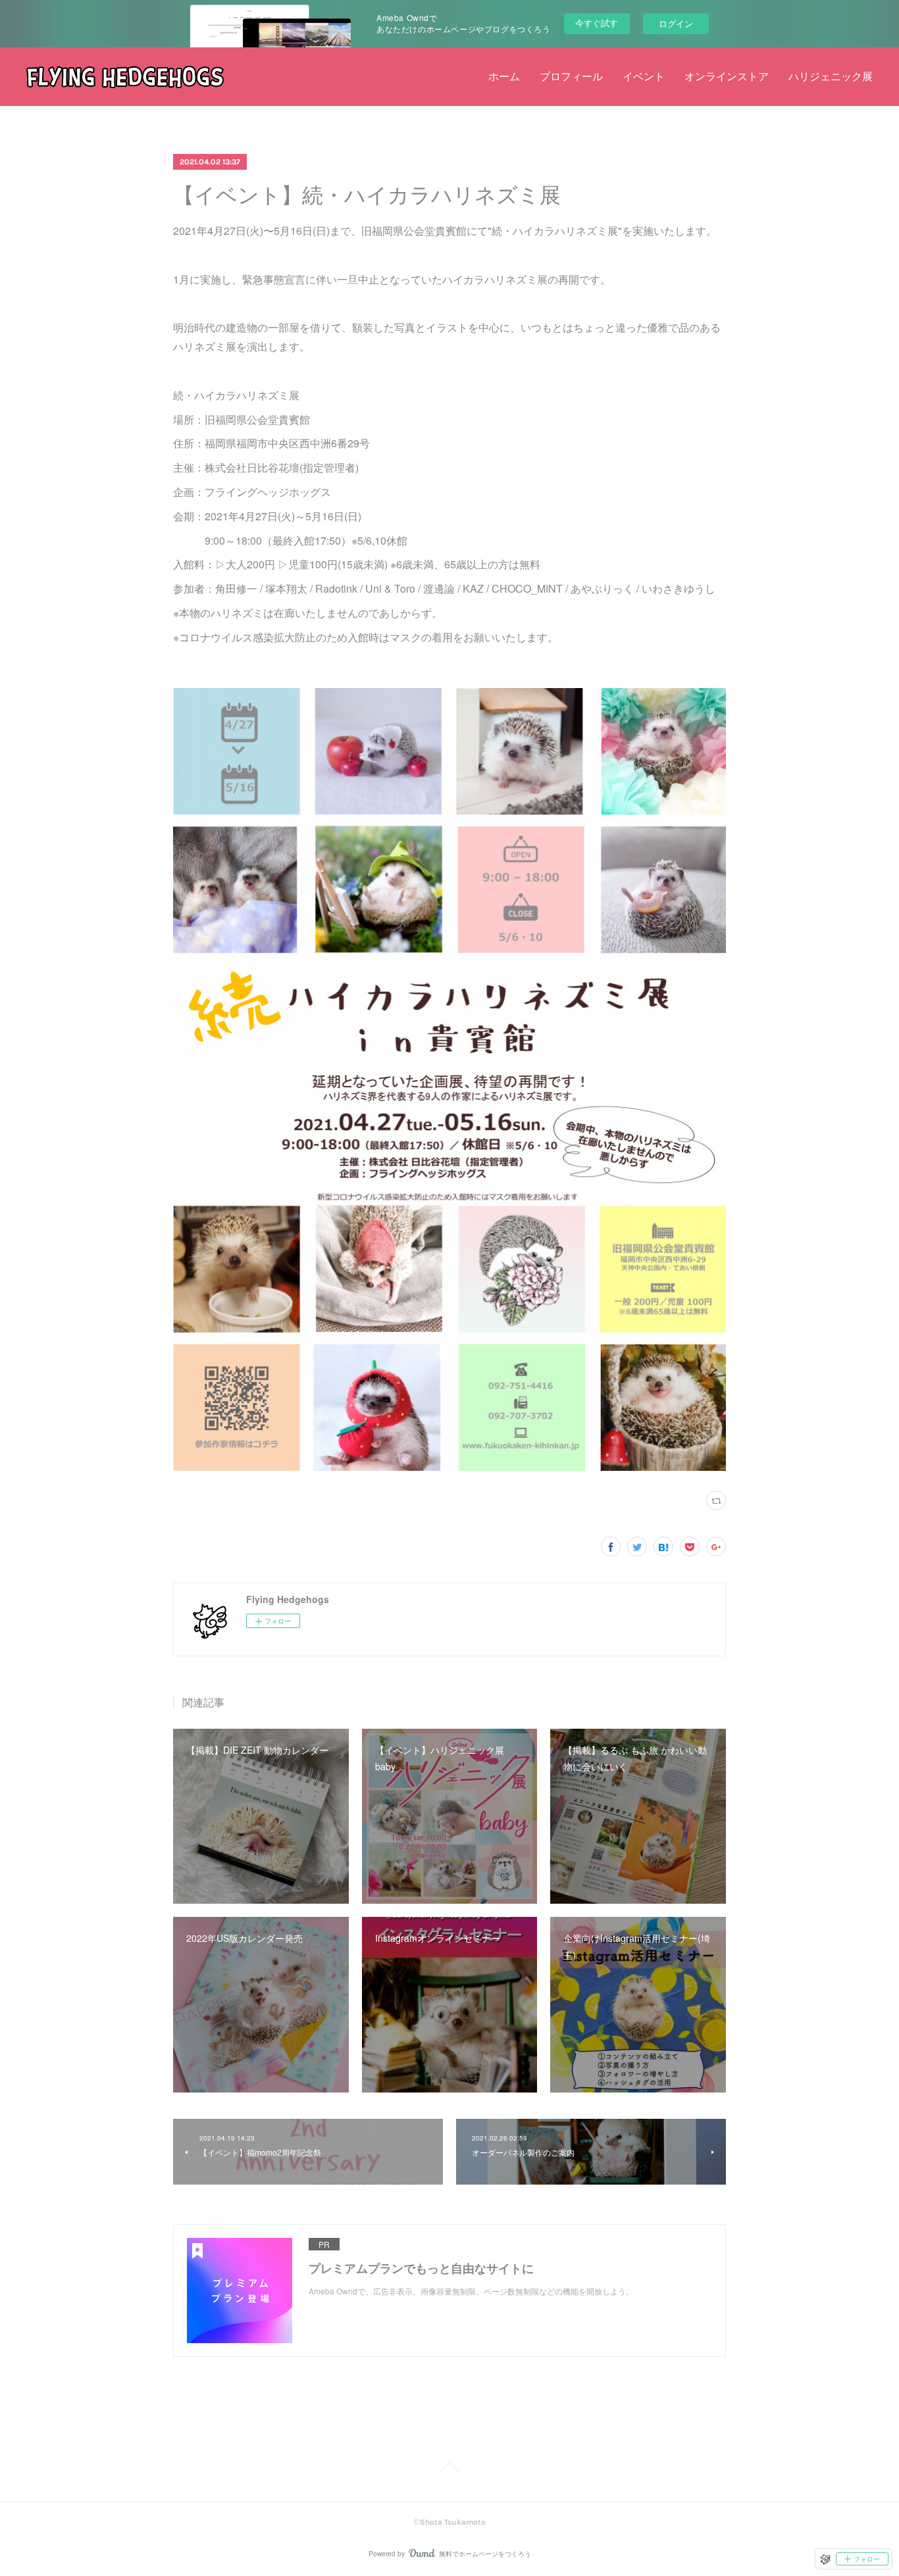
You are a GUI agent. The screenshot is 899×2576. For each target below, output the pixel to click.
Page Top (449, 2469)
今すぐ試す (597, 23)
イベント (644, 77)
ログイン (676, 23)
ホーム (504, 77)
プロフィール (571, 77)
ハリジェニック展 (831, 77)
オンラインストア (727, 77)
